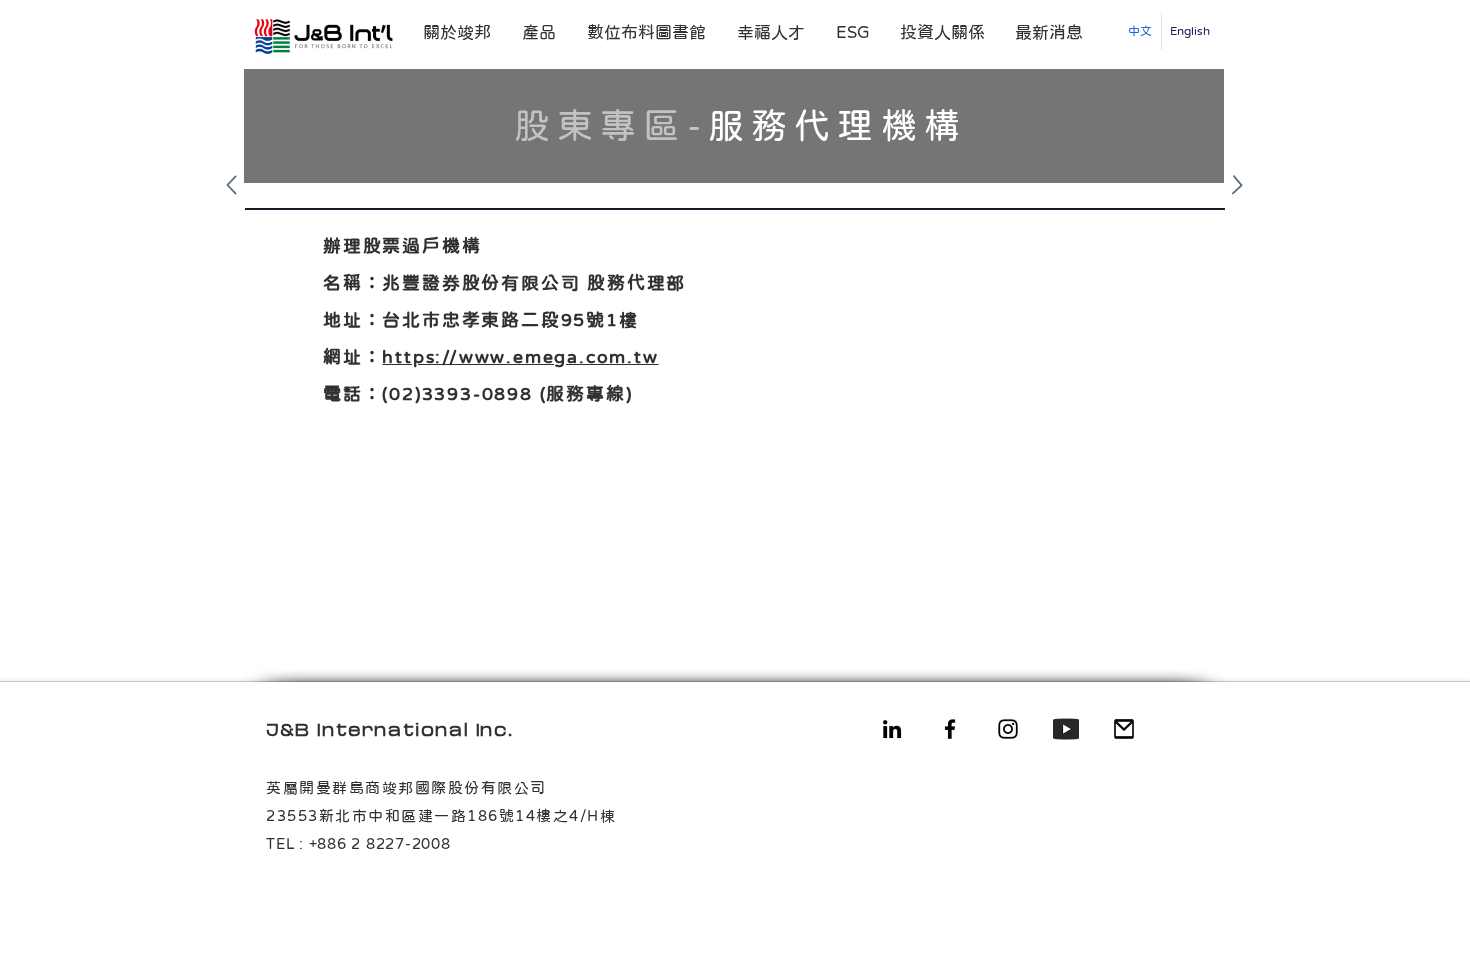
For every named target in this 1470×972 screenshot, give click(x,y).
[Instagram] (1008, 729)
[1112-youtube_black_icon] (1066, 729)
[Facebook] (950, 729)
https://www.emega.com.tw (520, 357)
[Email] (1124, 729)
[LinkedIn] (892, 729)
